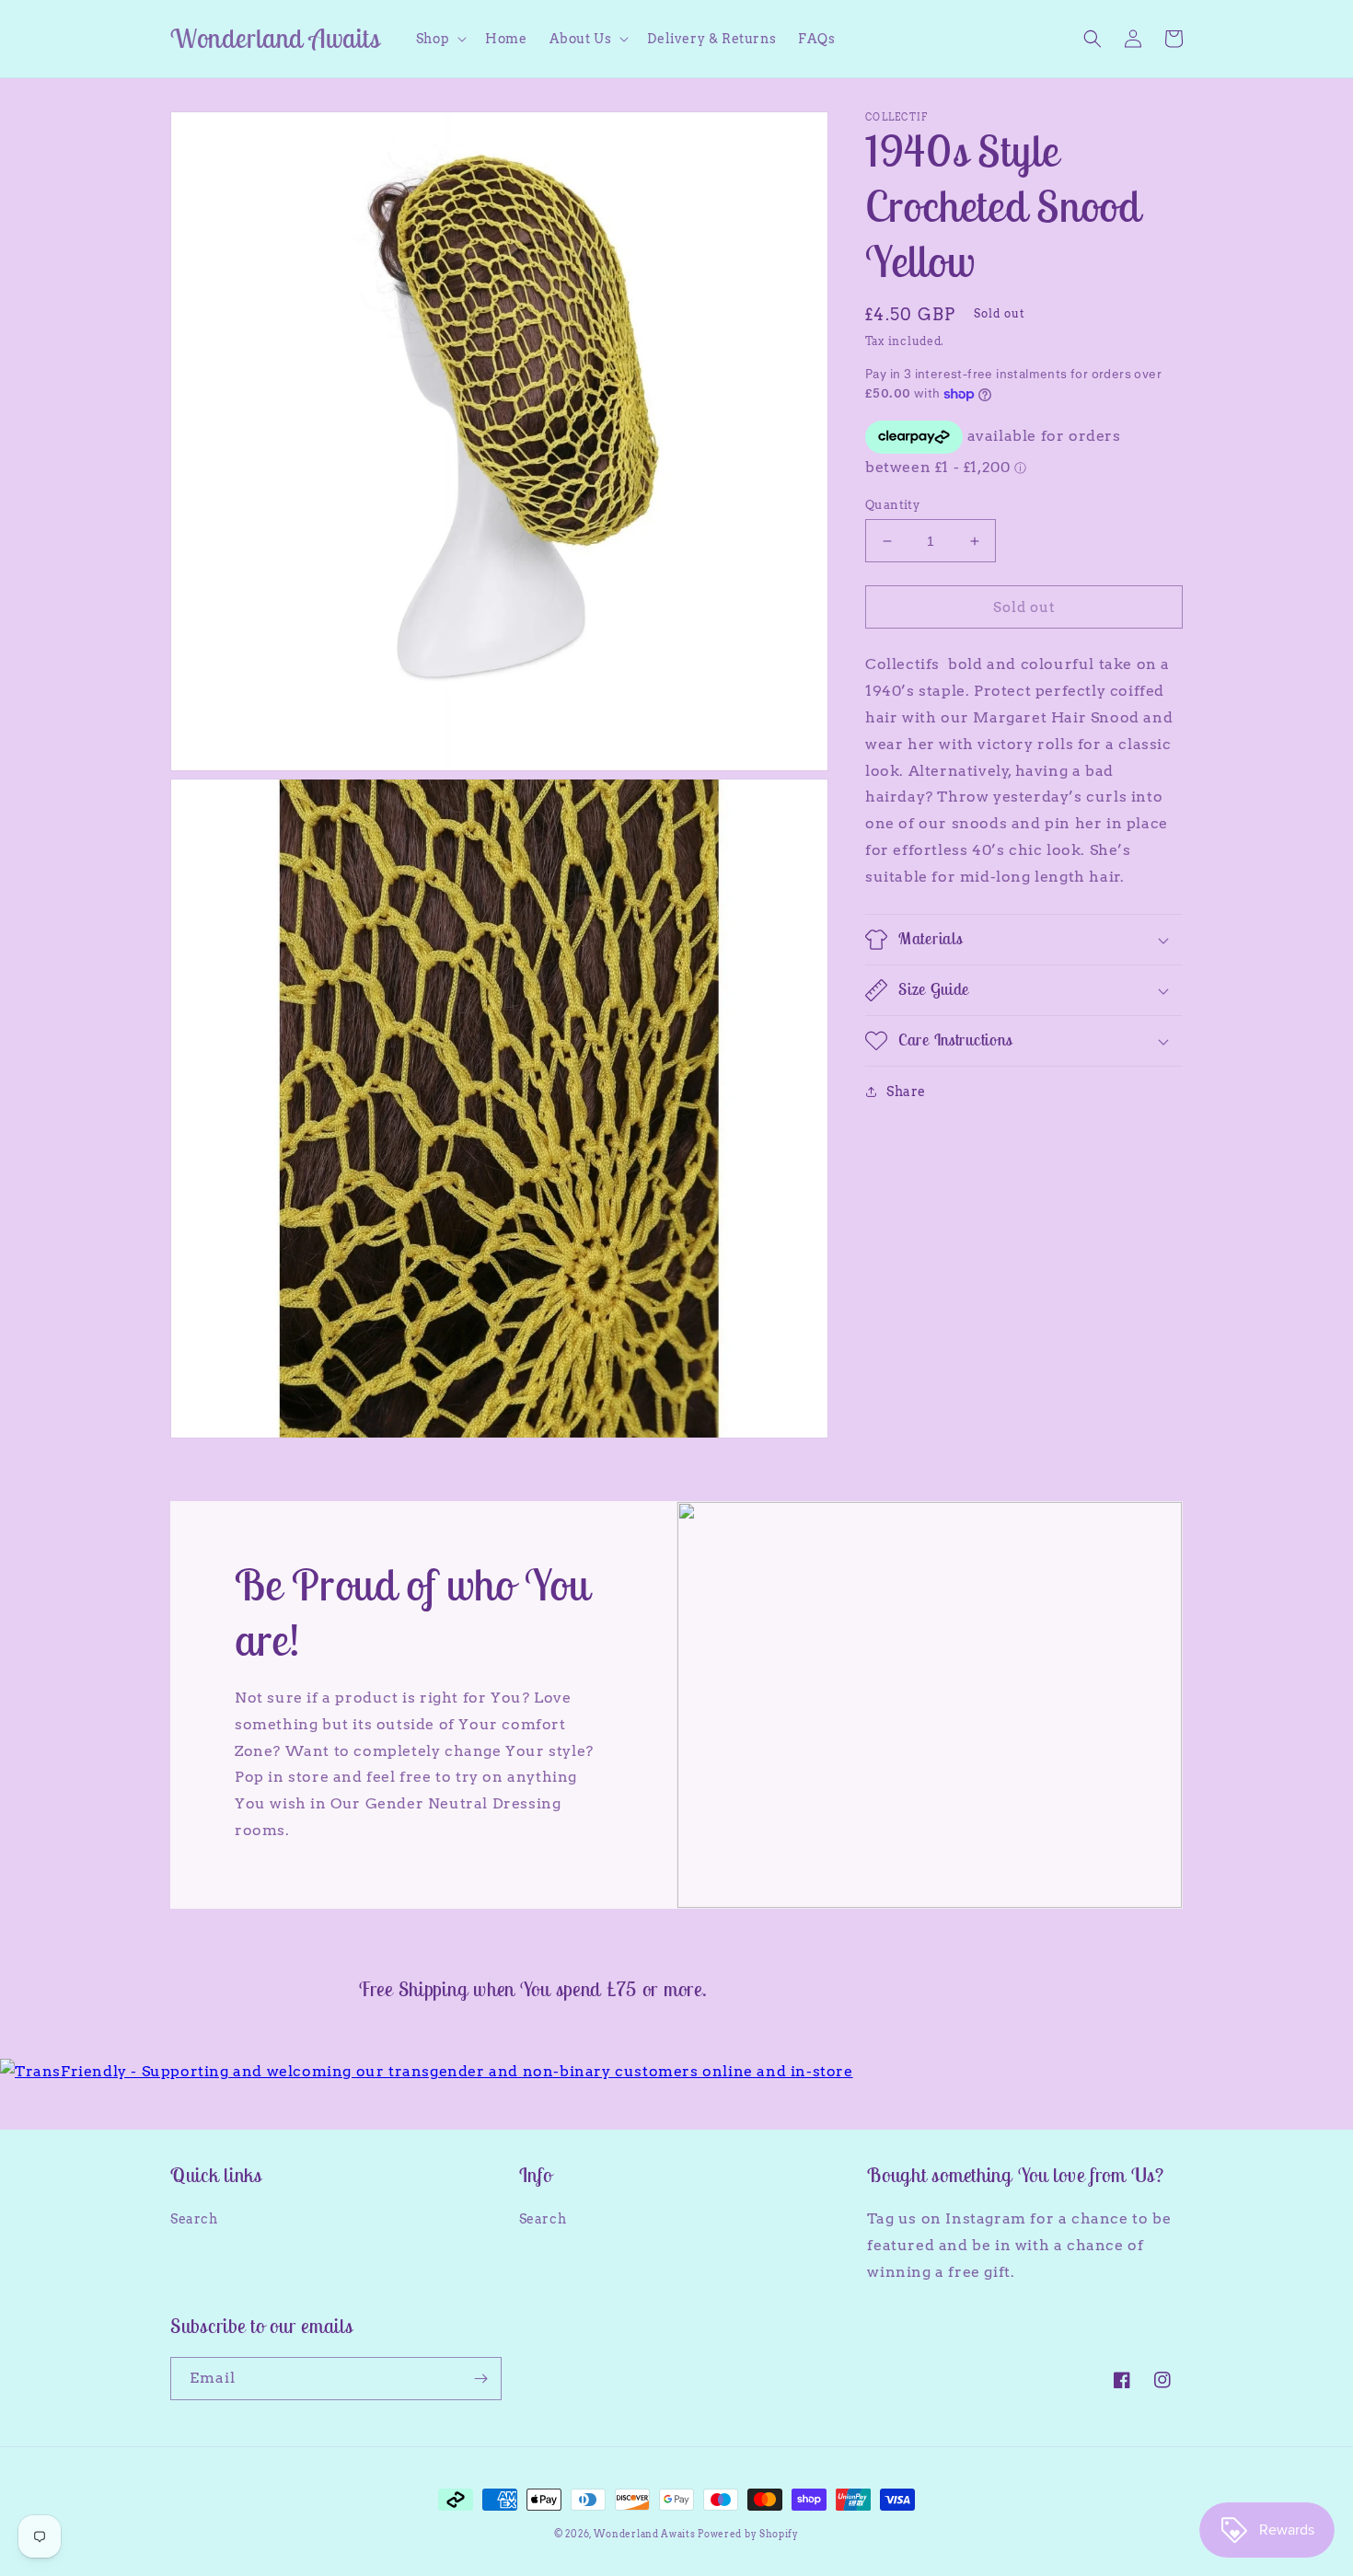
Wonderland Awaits (646, 2534)
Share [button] (906, 1092)
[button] (439, 39)
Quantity (892, 505)
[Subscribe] (480, 2379)
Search (194, 2219)
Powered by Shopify (748, 2534)
